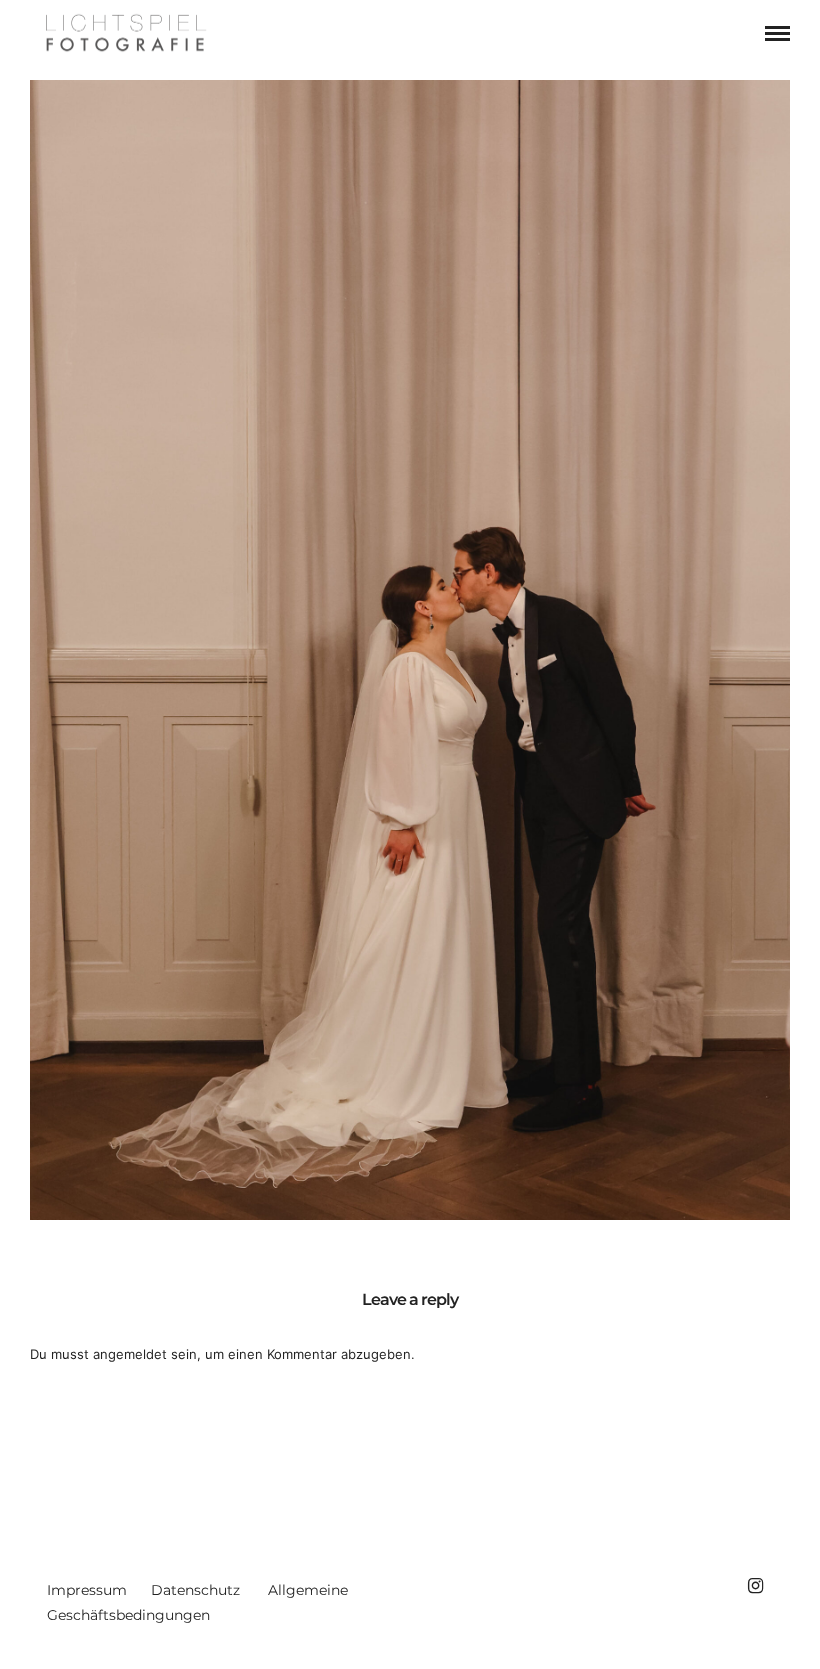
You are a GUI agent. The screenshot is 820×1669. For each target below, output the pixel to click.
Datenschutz (195, 1590)
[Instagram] (755, 1586)
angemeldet (130, 1354)
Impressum (87, 1590)
